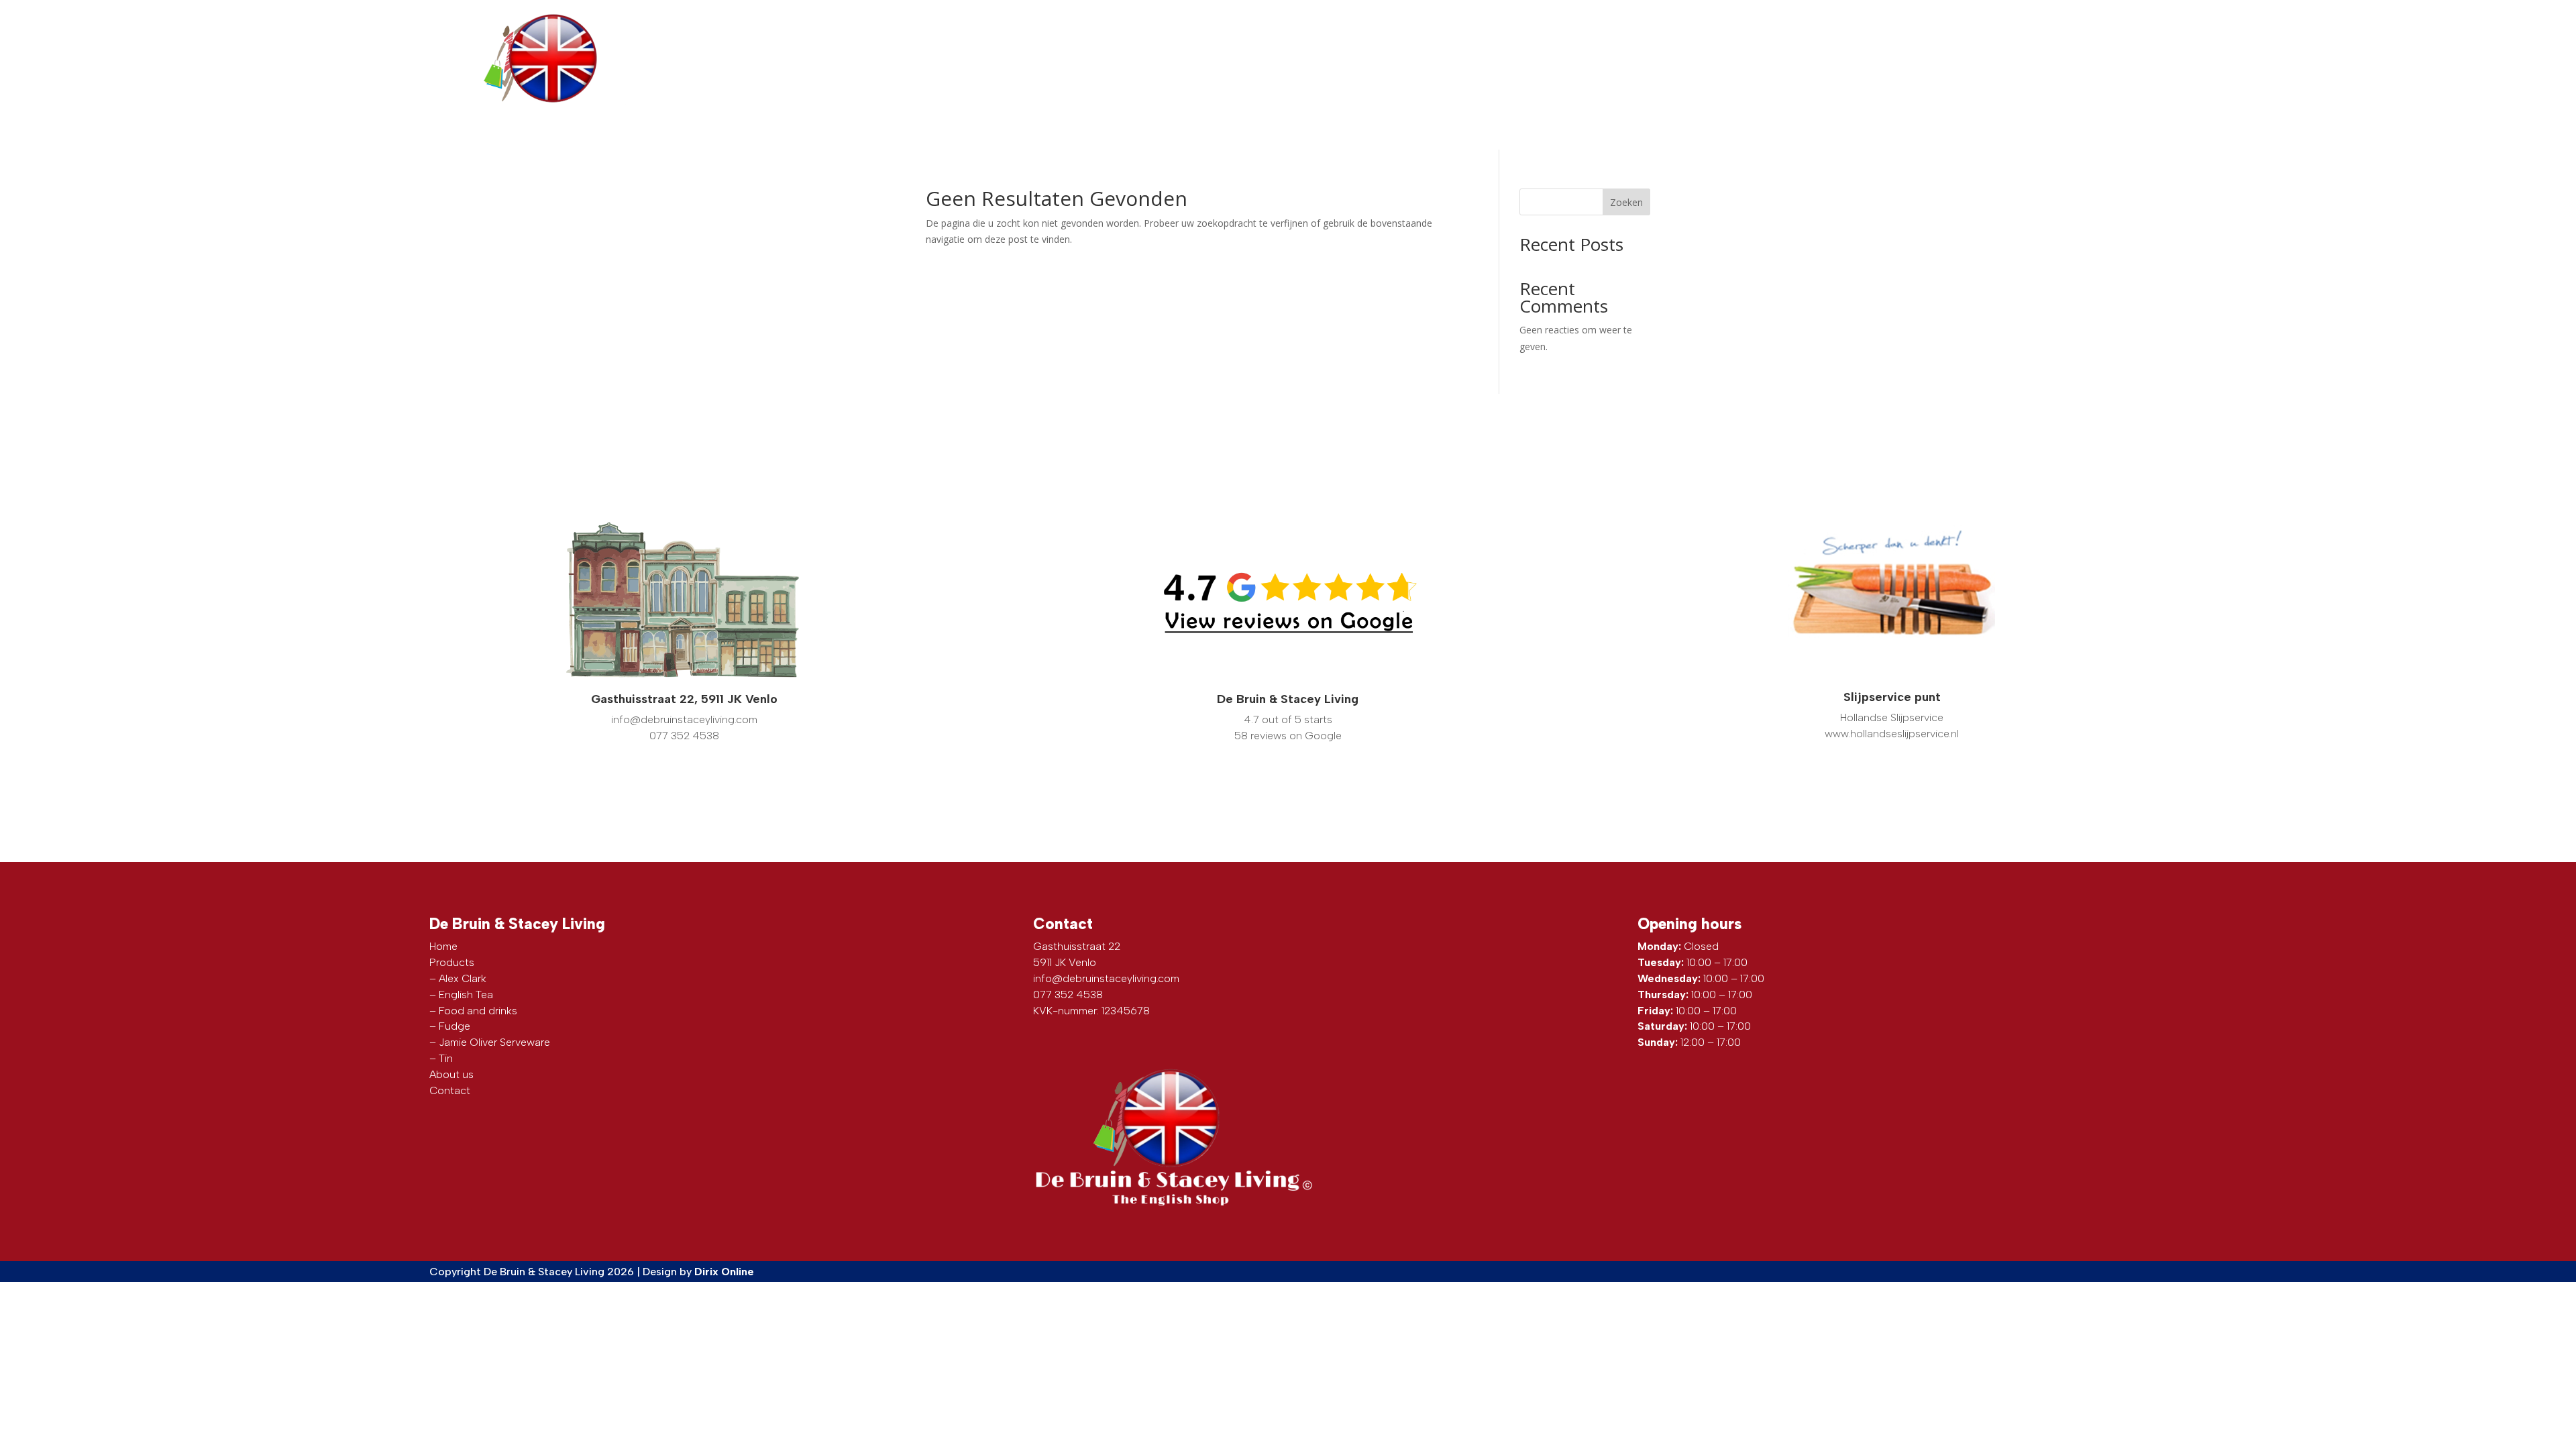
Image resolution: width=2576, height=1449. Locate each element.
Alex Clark (463, 978)
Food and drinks (478, 1011)
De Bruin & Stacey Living (1288, 699)
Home (443, 946)
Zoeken (1626, 202)
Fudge (454, 1026)
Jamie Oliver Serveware (494, 1042)
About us (1897, 62)
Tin (446, 1058)
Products (1715, 62)
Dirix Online (724, 1272)
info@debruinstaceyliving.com (1763, 19)
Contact (2070, 62)
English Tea (466, 995)
